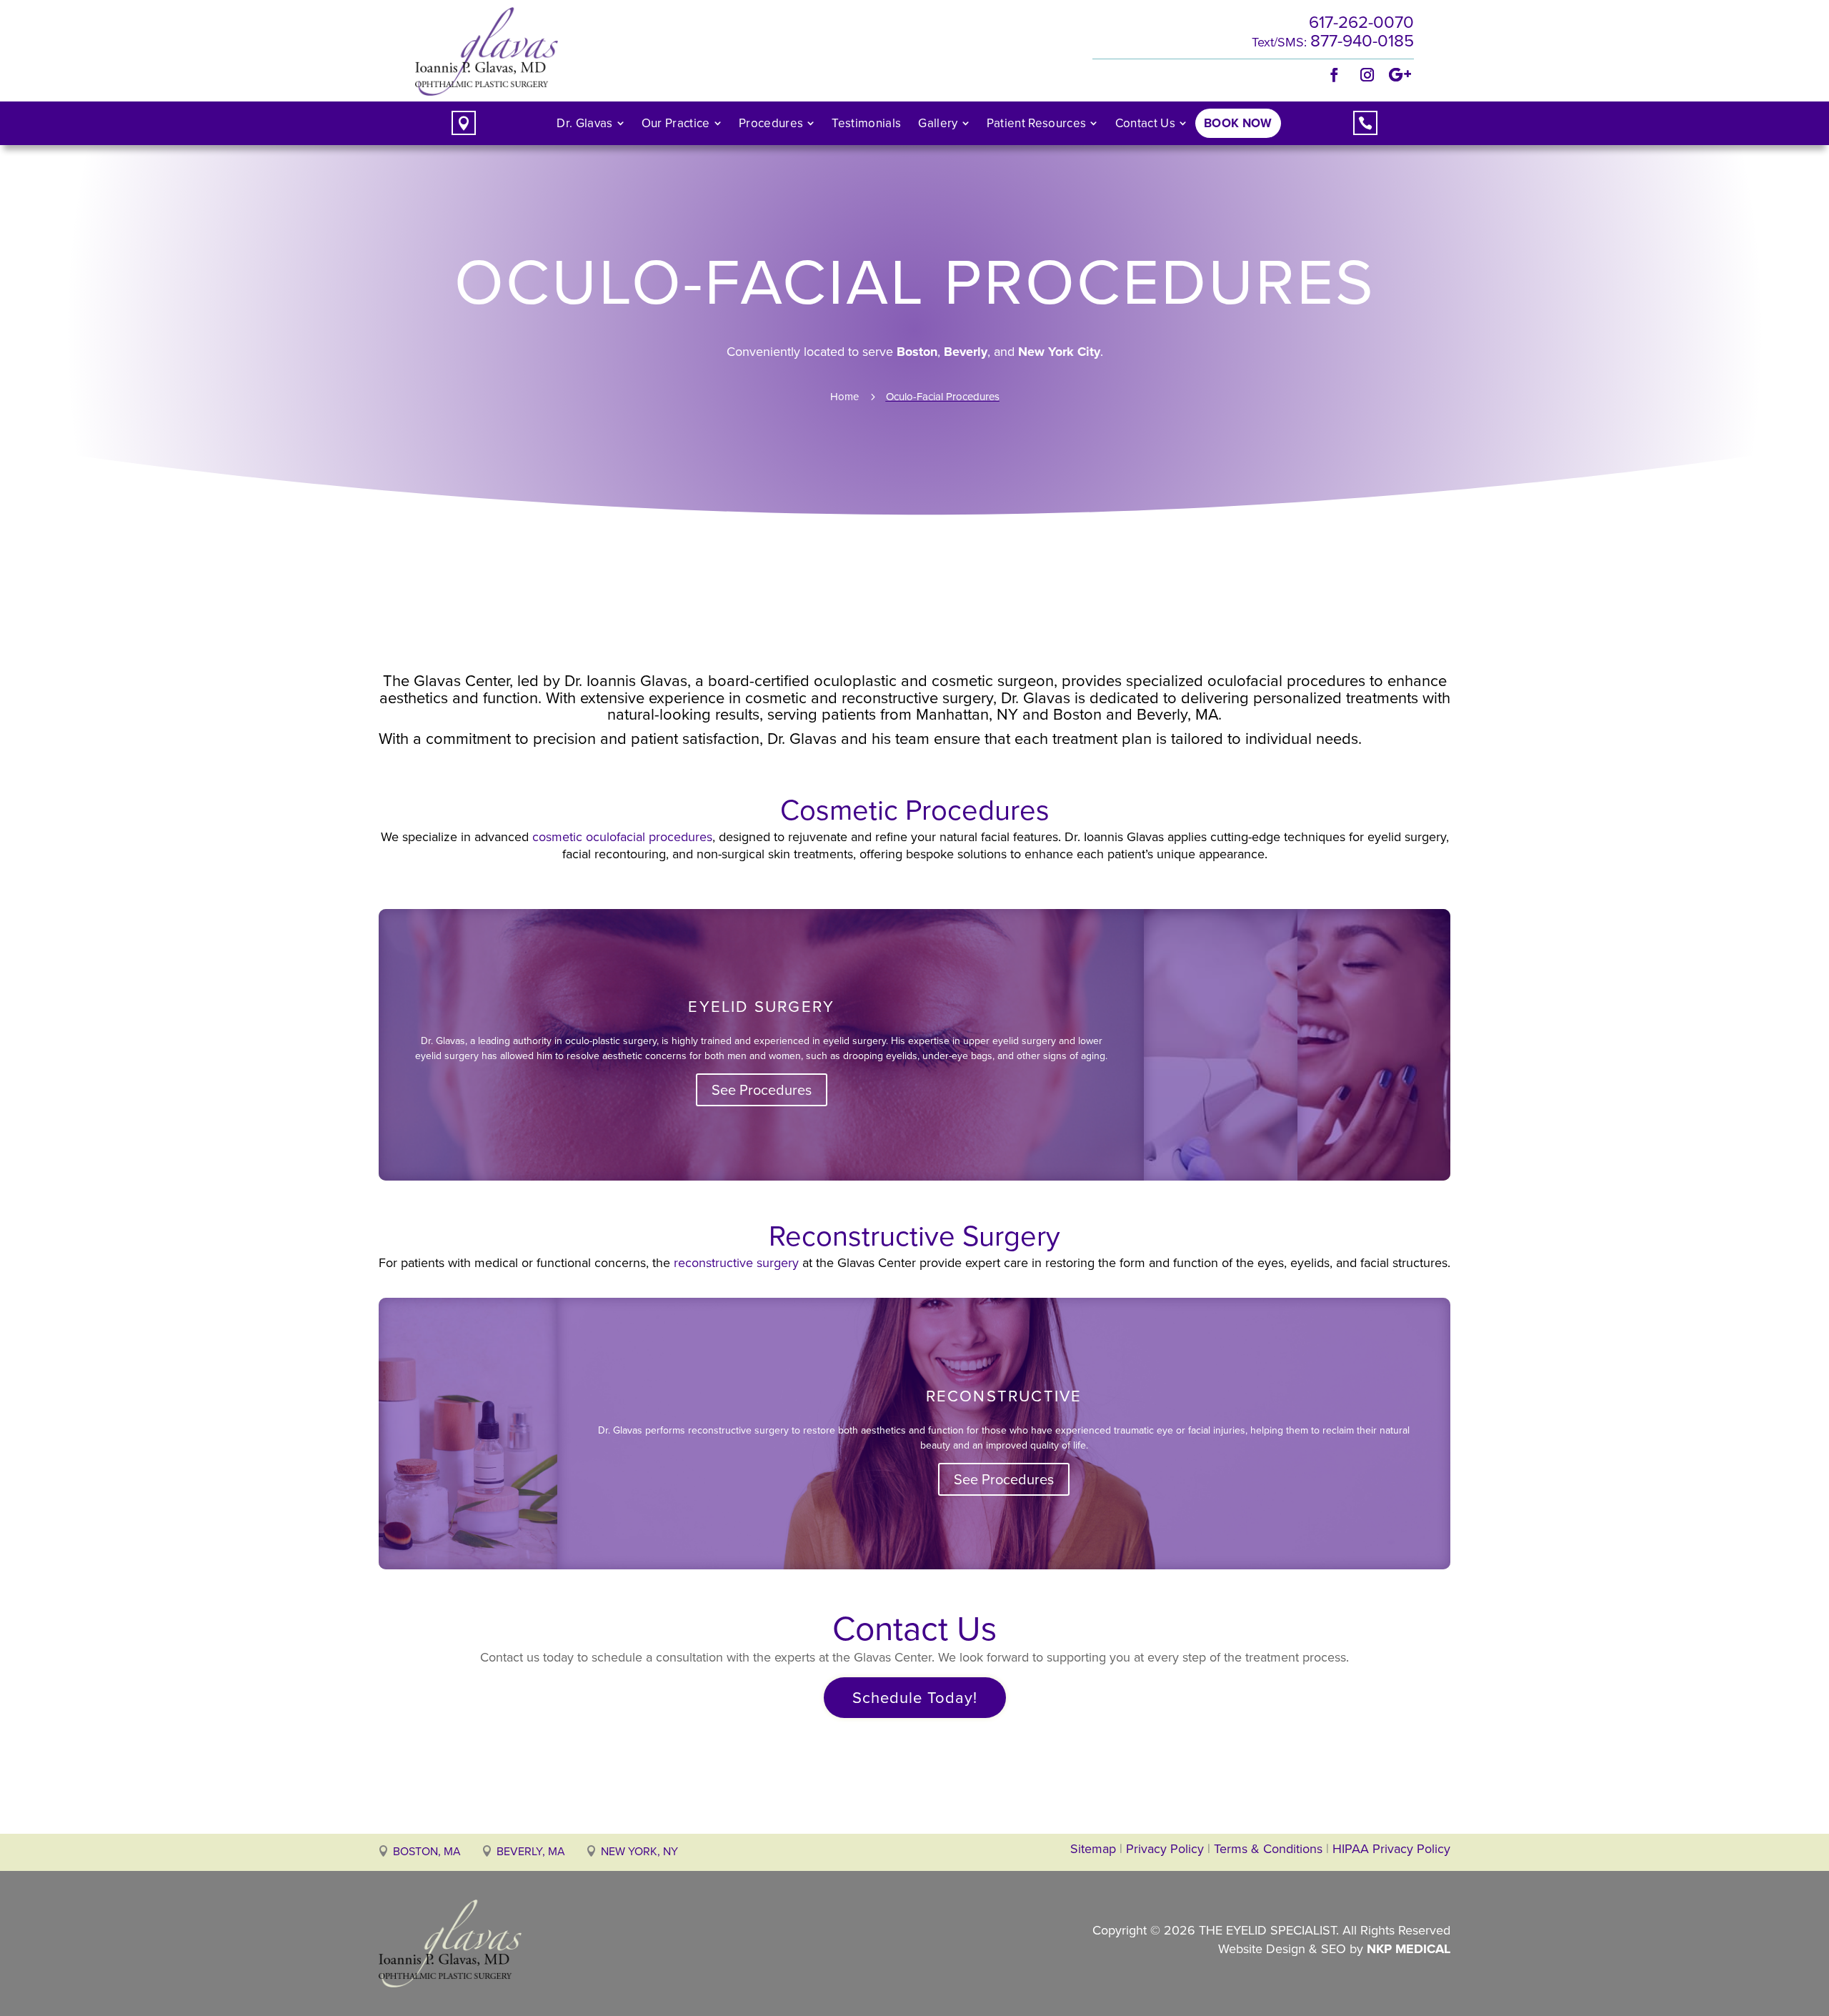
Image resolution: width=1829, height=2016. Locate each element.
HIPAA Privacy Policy (1391, 1849)
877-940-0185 (1362, 41)
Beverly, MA (531, 1851)
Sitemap (1093, 1849)
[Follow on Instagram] (1367, 75)
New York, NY (639, 1851)
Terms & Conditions (1270, 1849)
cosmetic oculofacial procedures (622, 837)
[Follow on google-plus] (1400, 75)
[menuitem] (590, 123)
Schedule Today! (915, 1698)
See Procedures (762, 1090)
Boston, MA (427, 1851)
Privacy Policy (1165, 1849)
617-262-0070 (1361, 22)
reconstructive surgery (736, 1263)
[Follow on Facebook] (1335, 75)
